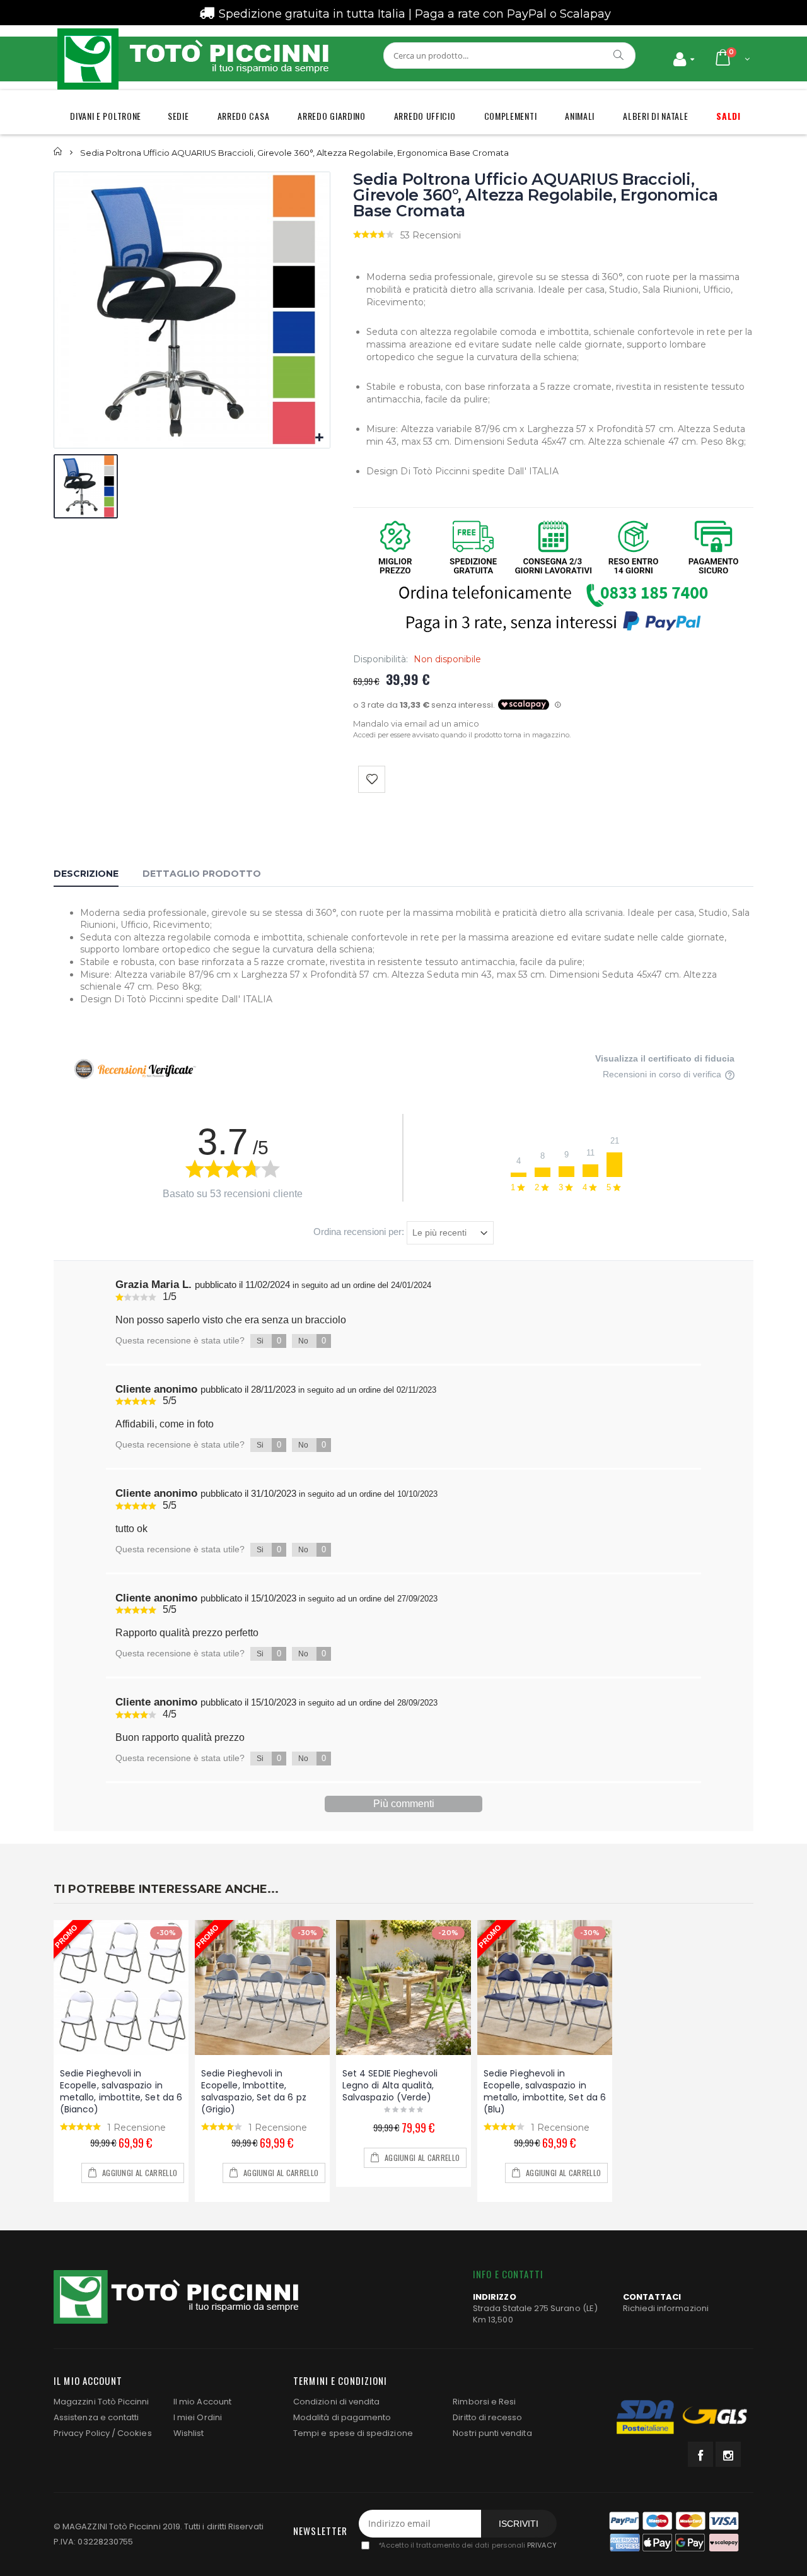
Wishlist (189, 2433)
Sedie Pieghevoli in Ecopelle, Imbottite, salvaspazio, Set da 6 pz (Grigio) (254, 2091)
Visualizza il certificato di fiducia (665, 1058)
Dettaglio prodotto (202, 874)
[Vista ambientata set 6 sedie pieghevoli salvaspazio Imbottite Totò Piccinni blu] (545, 1988)
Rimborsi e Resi (484, 2402)
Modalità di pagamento (342, 2417)
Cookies (134, 2433)
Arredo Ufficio (425, 116)
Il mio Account (202, 2402)
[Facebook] (700, 2454)
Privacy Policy (82, 2433)
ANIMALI (580, 116)
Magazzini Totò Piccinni (102, 2402)
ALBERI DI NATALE (655, 116)
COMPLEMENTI (511, 116)
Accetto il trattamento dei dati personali (467, 2545)
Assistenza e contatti (96, 2417)
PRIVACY (542, 2545)
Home (58, 152)
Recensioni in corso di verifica (663, 1074)
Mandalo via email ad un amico (416, 723)
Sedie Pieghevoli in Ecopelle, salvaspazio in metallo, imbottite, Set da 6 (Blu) (545, 2091)
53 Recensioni (431, 235)
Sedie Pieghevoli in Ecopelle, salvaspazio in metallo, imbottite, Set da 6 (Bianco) (121, 2091)
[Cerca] (619, 55)
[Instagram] (728, 2454)
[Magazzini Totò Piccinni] (192, 59)
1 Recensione (136, 2128)
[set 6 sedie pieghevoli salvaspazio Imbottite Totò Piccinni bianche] (121, 1988)
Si (269, 1341)
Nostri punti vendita (492, 2433)
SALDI (729, 116)
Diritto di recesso (487, 2417)
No (312, 1341)
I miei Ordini (198, 2417)
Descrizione (86, 874)
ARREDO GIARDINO (332, 116)
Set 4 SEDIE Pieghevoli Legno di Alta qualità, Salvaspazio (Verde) (390, 2085)
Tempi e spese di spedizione (353, 2433)
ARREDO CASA (244, 116)
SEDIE (178, 116)
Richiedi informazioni (666, 2308)
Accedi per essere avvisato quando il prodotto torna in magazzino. (462, 735)
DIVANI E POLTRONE (106, 116)
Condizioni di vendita (336, 2402)
